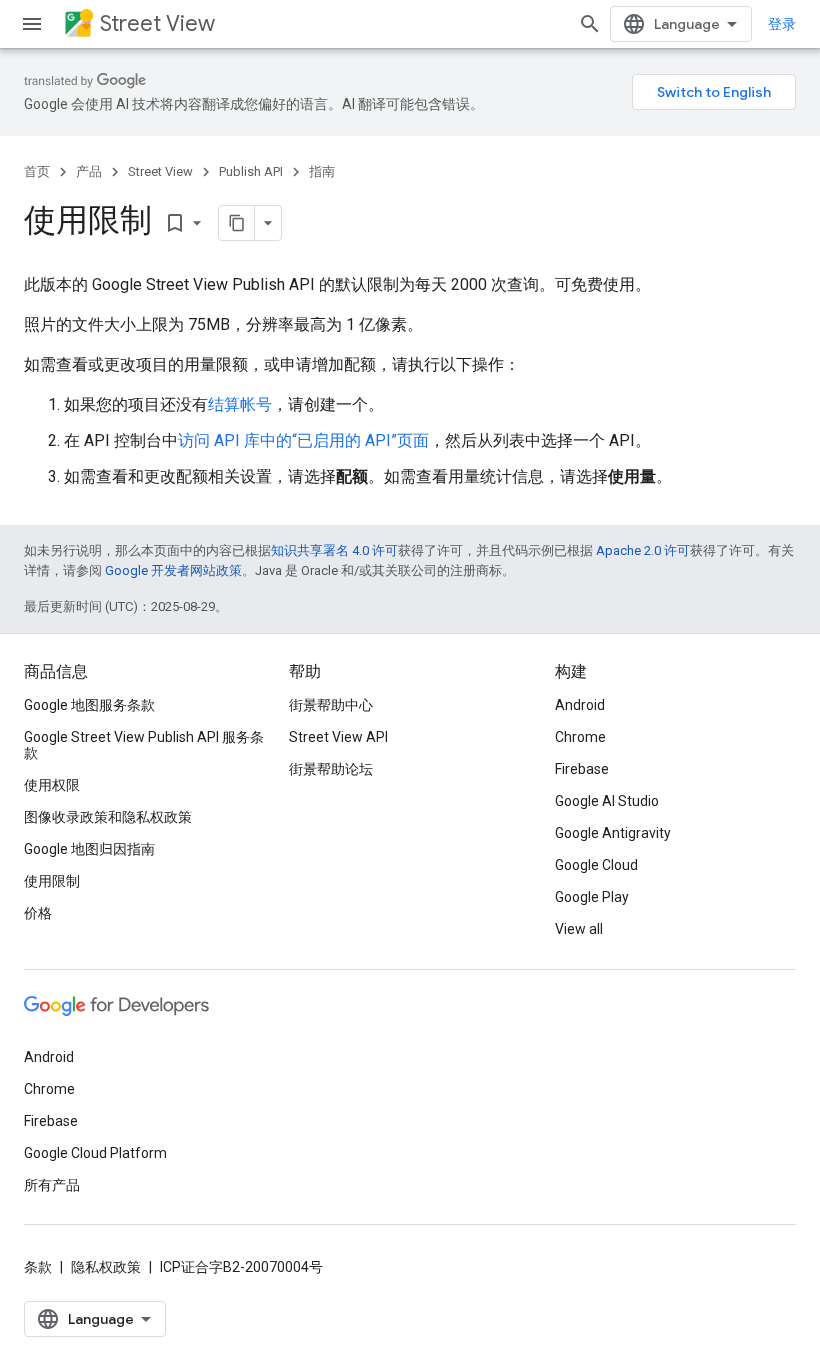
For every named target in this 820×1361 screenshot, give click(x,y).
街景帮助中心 (331, 705)
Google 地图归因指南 (89, 849)
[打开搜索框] (590, 24)
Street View (157, 23)
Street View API (338, 737)
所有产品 (52, 1185)
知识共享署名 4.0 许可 (334, 550)
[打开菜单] (32, 24)
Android (580, 705)
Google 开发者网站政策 (173, 570)
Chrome (580, 737)
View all (579, 929)
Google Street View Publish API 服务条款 (144, 745)
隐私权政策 (106, 1267)
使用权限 (52, 785)
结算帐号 (240, 404)
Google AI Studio (607, 801)
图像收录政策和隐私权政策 (108, 817)
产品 (89, 171)
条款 (38, 1267)
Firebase (582, 769)
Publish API (251, 171)
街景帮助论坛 (331, 769)
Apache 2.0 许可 (643, 550)
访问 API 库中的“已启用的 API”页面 (303, 440)
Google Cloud (596, 865)
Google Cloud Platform (95, 1153)
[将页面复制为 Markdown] (237, 223)
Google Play (592, 897)
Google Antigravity (613, 833)
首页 (37, 171)
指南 (322, 171)
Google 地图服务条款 (89, 705)
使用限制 (52, 881)
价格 (38, 913)
